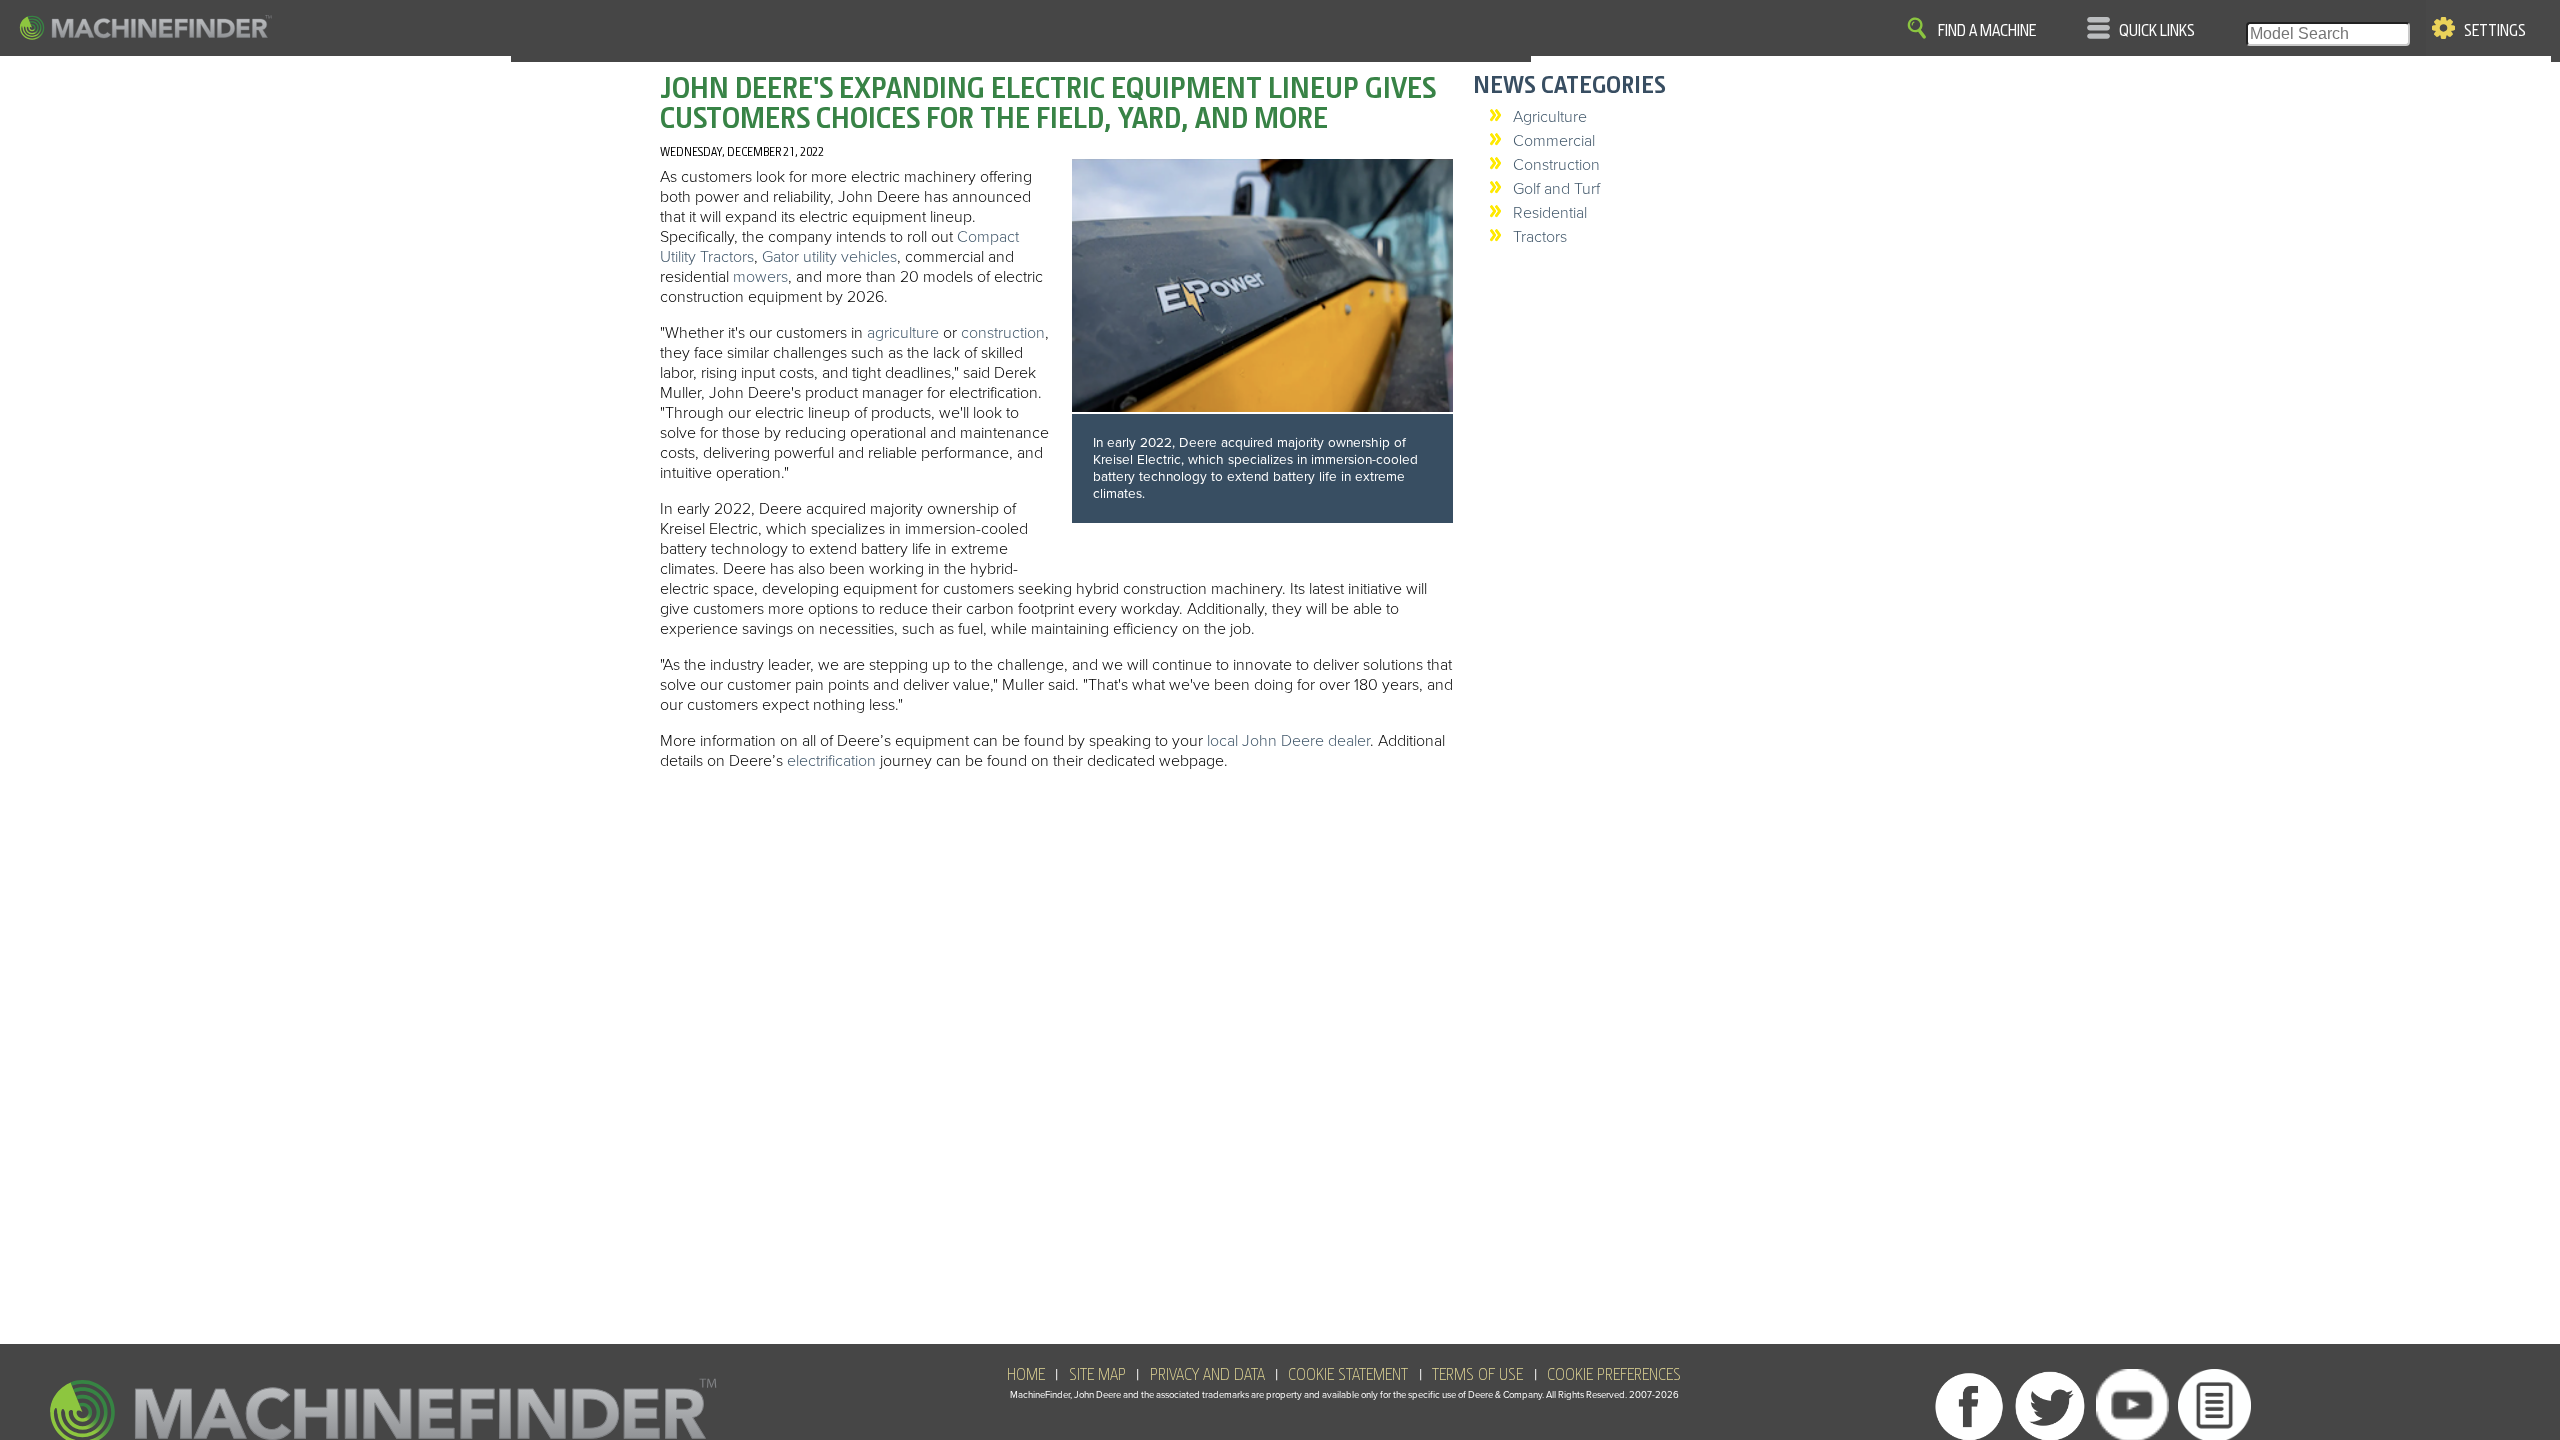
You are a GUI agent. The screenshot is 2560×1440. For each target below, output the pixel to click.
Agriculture (1550, 117)
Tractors (1540, 237)
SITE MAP (1097, 1375)
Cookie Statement (1348, 1375)
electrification (831, 761)
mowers (760, 277)
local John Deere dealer (1288, 741)
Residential (1550, 213)
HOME (1026, 1375)
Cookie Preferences (1614, 1375)
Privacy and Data (1207, 1375)
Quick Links (2157, 31)
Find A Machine (1987, 31)
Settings (2495, 31)
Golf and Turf (1556, 189)
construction (1003, 333)
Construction (1556, 165)
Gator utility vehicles (829, 257)
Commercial (1554, 141)
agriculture (903, 333)
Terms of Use (1477, 1375)
